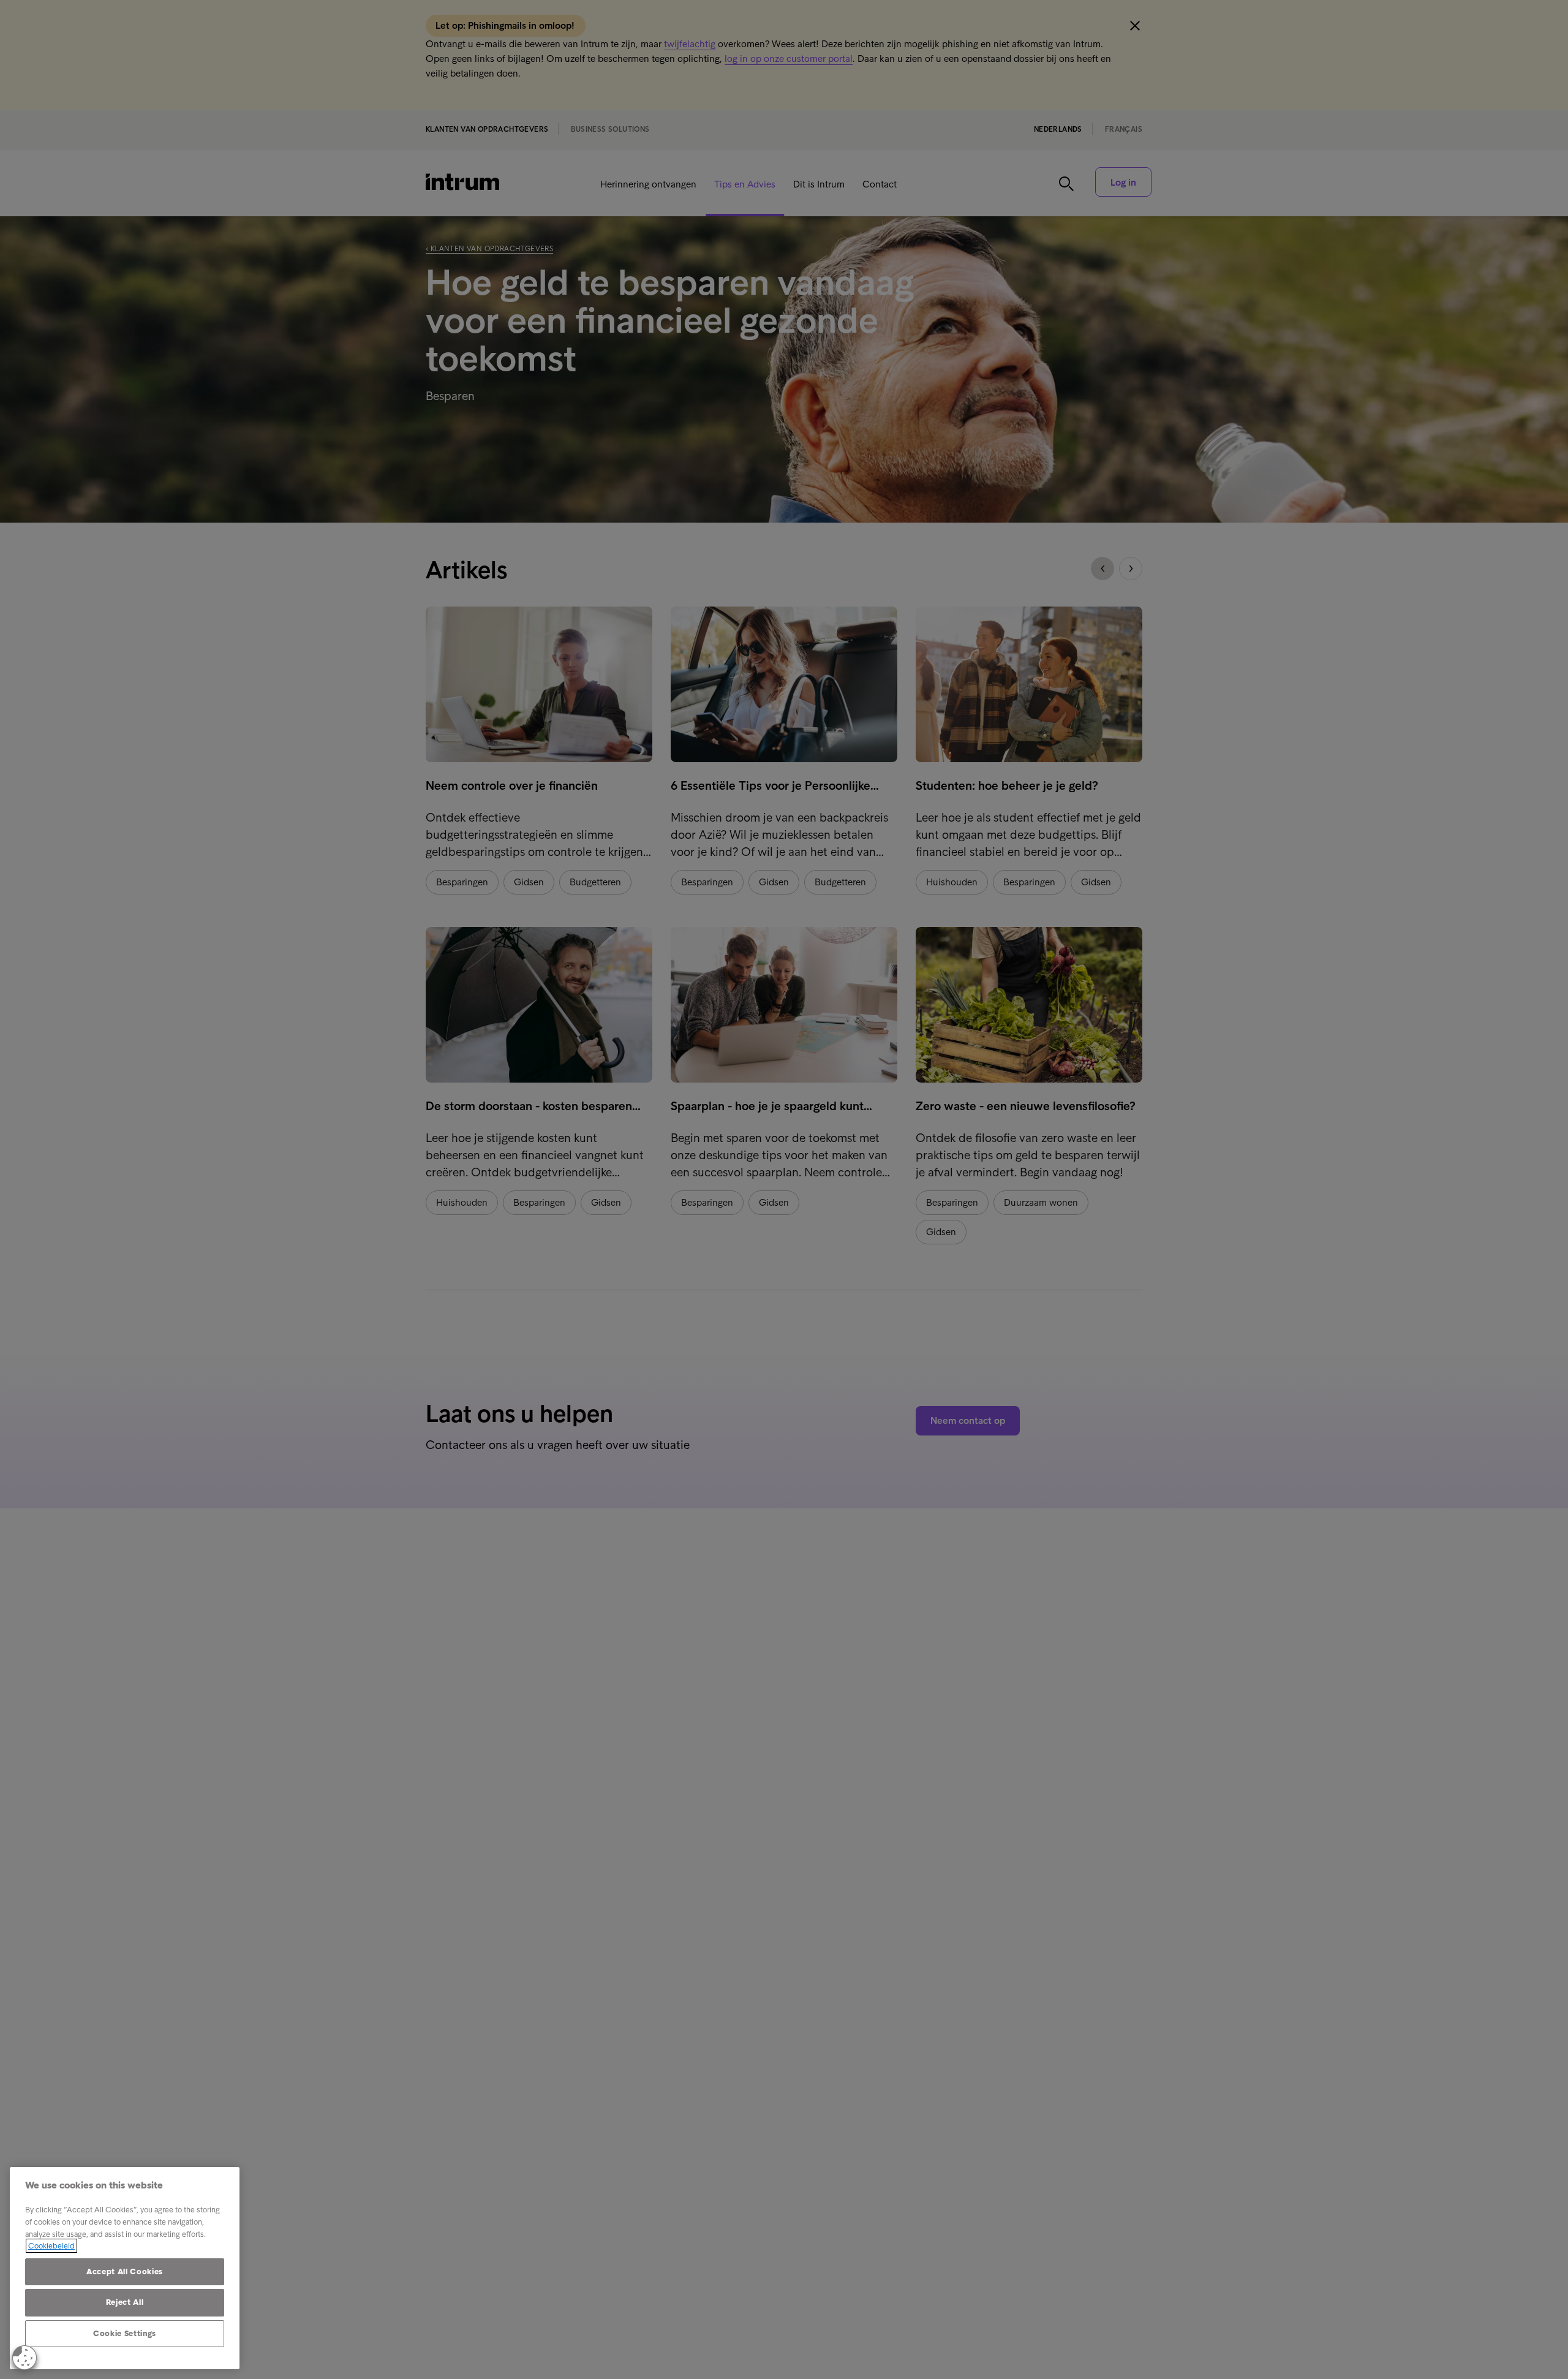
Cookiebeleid (51, 2246)
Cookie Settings (125, 2333)
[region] (125, 2268)
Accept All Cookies (125, 2271)
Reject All (125, 2302)
